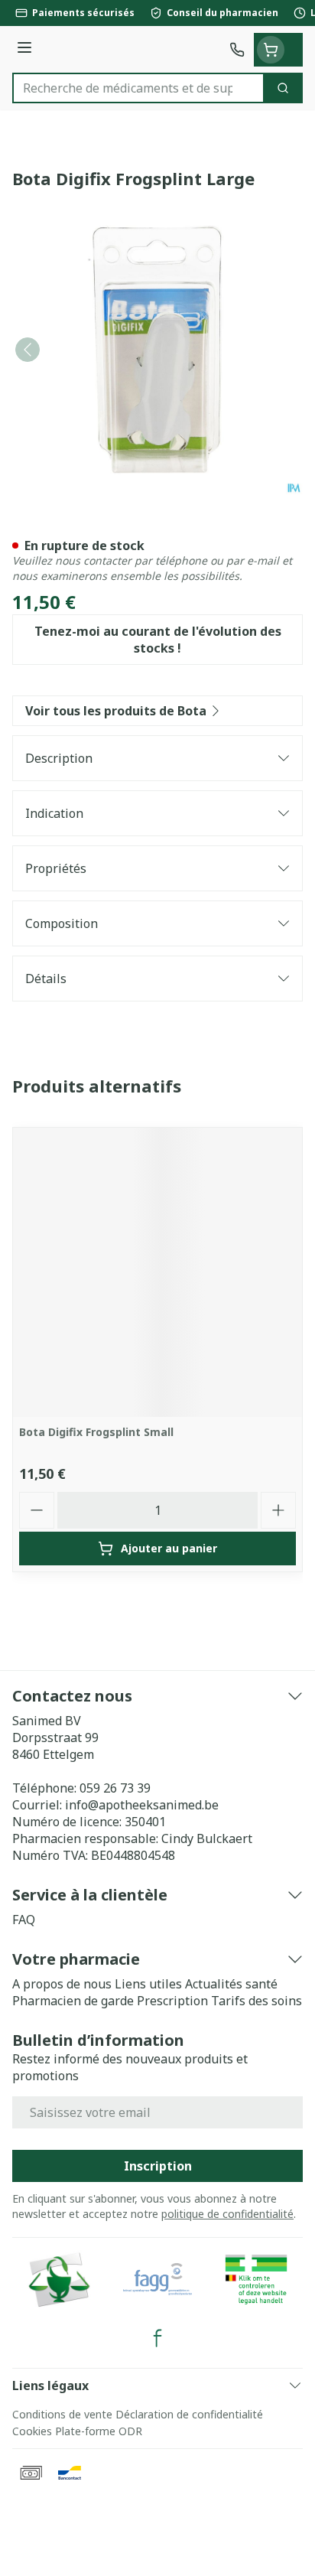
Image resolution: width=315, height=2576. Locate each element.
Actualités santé (231, 1984)
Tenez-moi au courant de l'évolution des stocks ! (158, 640)
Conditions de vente (62, 2414)
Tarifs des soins (257, 2001)
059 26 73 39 (115, 1788)
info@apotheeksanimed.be (142, 1805)
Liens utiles (148, 1984)
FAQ (24, 1920)
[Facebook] (157, 2338)
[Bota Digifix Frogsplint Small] (157, 1272)
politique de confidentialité (227, 2214)
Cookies (32, 2431)
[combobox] (138, 88)
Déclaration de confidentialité (189, 2414)
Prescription (172, 2001)
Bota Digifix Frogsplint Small (96, 1432)
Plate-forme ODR (99, 2431)
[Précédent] (28, 350)
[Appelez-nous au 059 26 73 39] (237, 50)
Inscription (158, 2166)
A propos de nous (62, 1984)
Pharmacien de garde (73, 2001)
